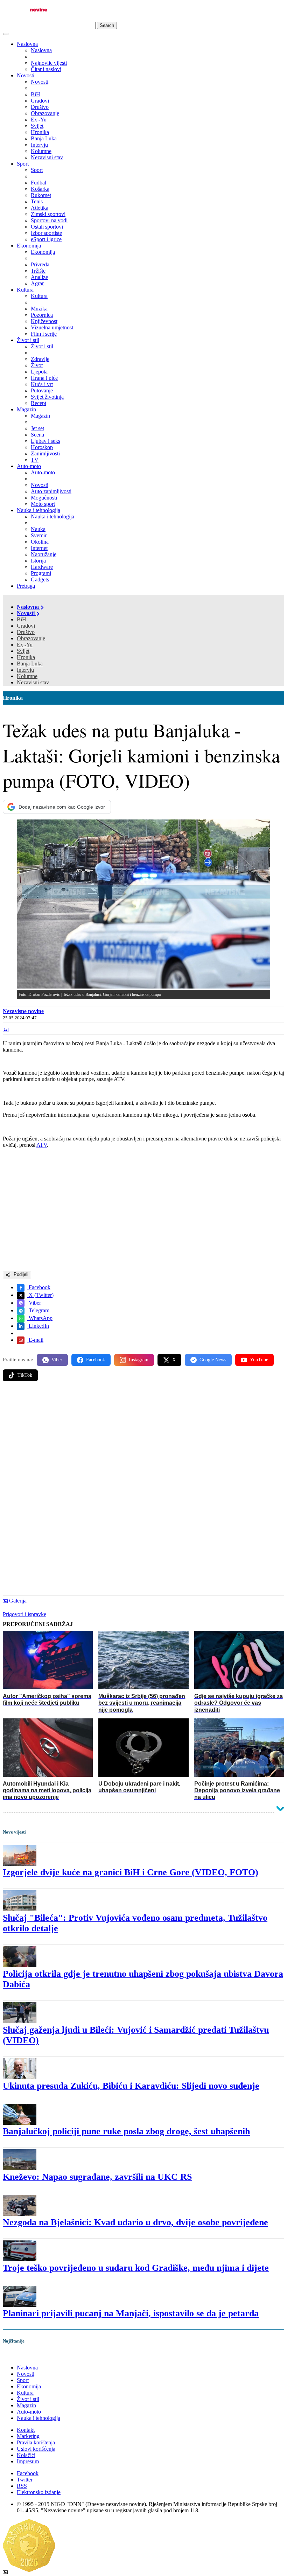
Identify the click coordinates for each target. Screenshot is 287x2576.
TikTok (25, 1375)
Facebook (39, 1287)
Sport (23, 164)
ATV (42, 1145)
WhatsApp (40, 1318)
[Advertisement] (143, 1441)
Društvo (26, 632)
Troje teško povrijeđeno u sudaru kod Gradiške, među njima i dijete (136, 2268)
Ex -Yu (25, 645)
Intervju (25, 670)
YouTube (259, 1360)
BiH (22, 619)
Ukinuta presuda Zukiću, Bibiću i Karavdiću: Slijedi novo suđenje (131, 2086)
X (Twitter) (40, 1295)
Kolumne (27, 676)
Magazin (26, 409)
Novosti (26, 75)
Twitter (25, 2480)
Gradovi (26, 626)
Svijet (23, 651)
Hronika (26, 657)
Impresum (28, 2461)
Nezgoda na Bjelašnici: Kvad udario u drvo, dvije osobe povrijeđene (135, 2222)
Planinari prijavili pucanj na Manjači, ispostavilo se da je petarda (131, 2313)
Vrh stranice (23, 2356)
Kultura (25, 290)
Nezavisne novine (23, 1011)
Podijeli (20, 1274)
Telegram (38, 1310)
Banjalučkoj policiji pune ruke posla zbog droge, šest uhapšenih (126, 2131)
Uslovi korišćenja (36, 2449)
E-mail (35, 1340)
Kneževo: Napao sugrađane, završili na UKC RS (97, 2177)
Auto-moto (29, 466)
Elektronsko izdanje (39, 2492)
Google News (213, 1360)
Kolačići (26, 2455)
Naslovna (27, 44)
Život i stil (28, 340)
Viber (34, 1303)
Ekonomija (29, 246)
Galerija (18, 1601)
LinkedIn (38, 1326)
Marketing (28, 2436)
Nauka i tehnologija (38, 510)
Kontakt (26, 2430)
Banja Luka (30, 664)
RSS (22, 2486)
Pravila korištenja (36, 2442)
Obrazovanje (31, 638)
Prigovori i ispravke (24, 1614)
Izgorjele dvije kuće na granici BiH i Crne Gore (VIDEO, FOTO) (131, 1872)
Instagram (139, 1360)
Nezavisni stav (33, 682)
